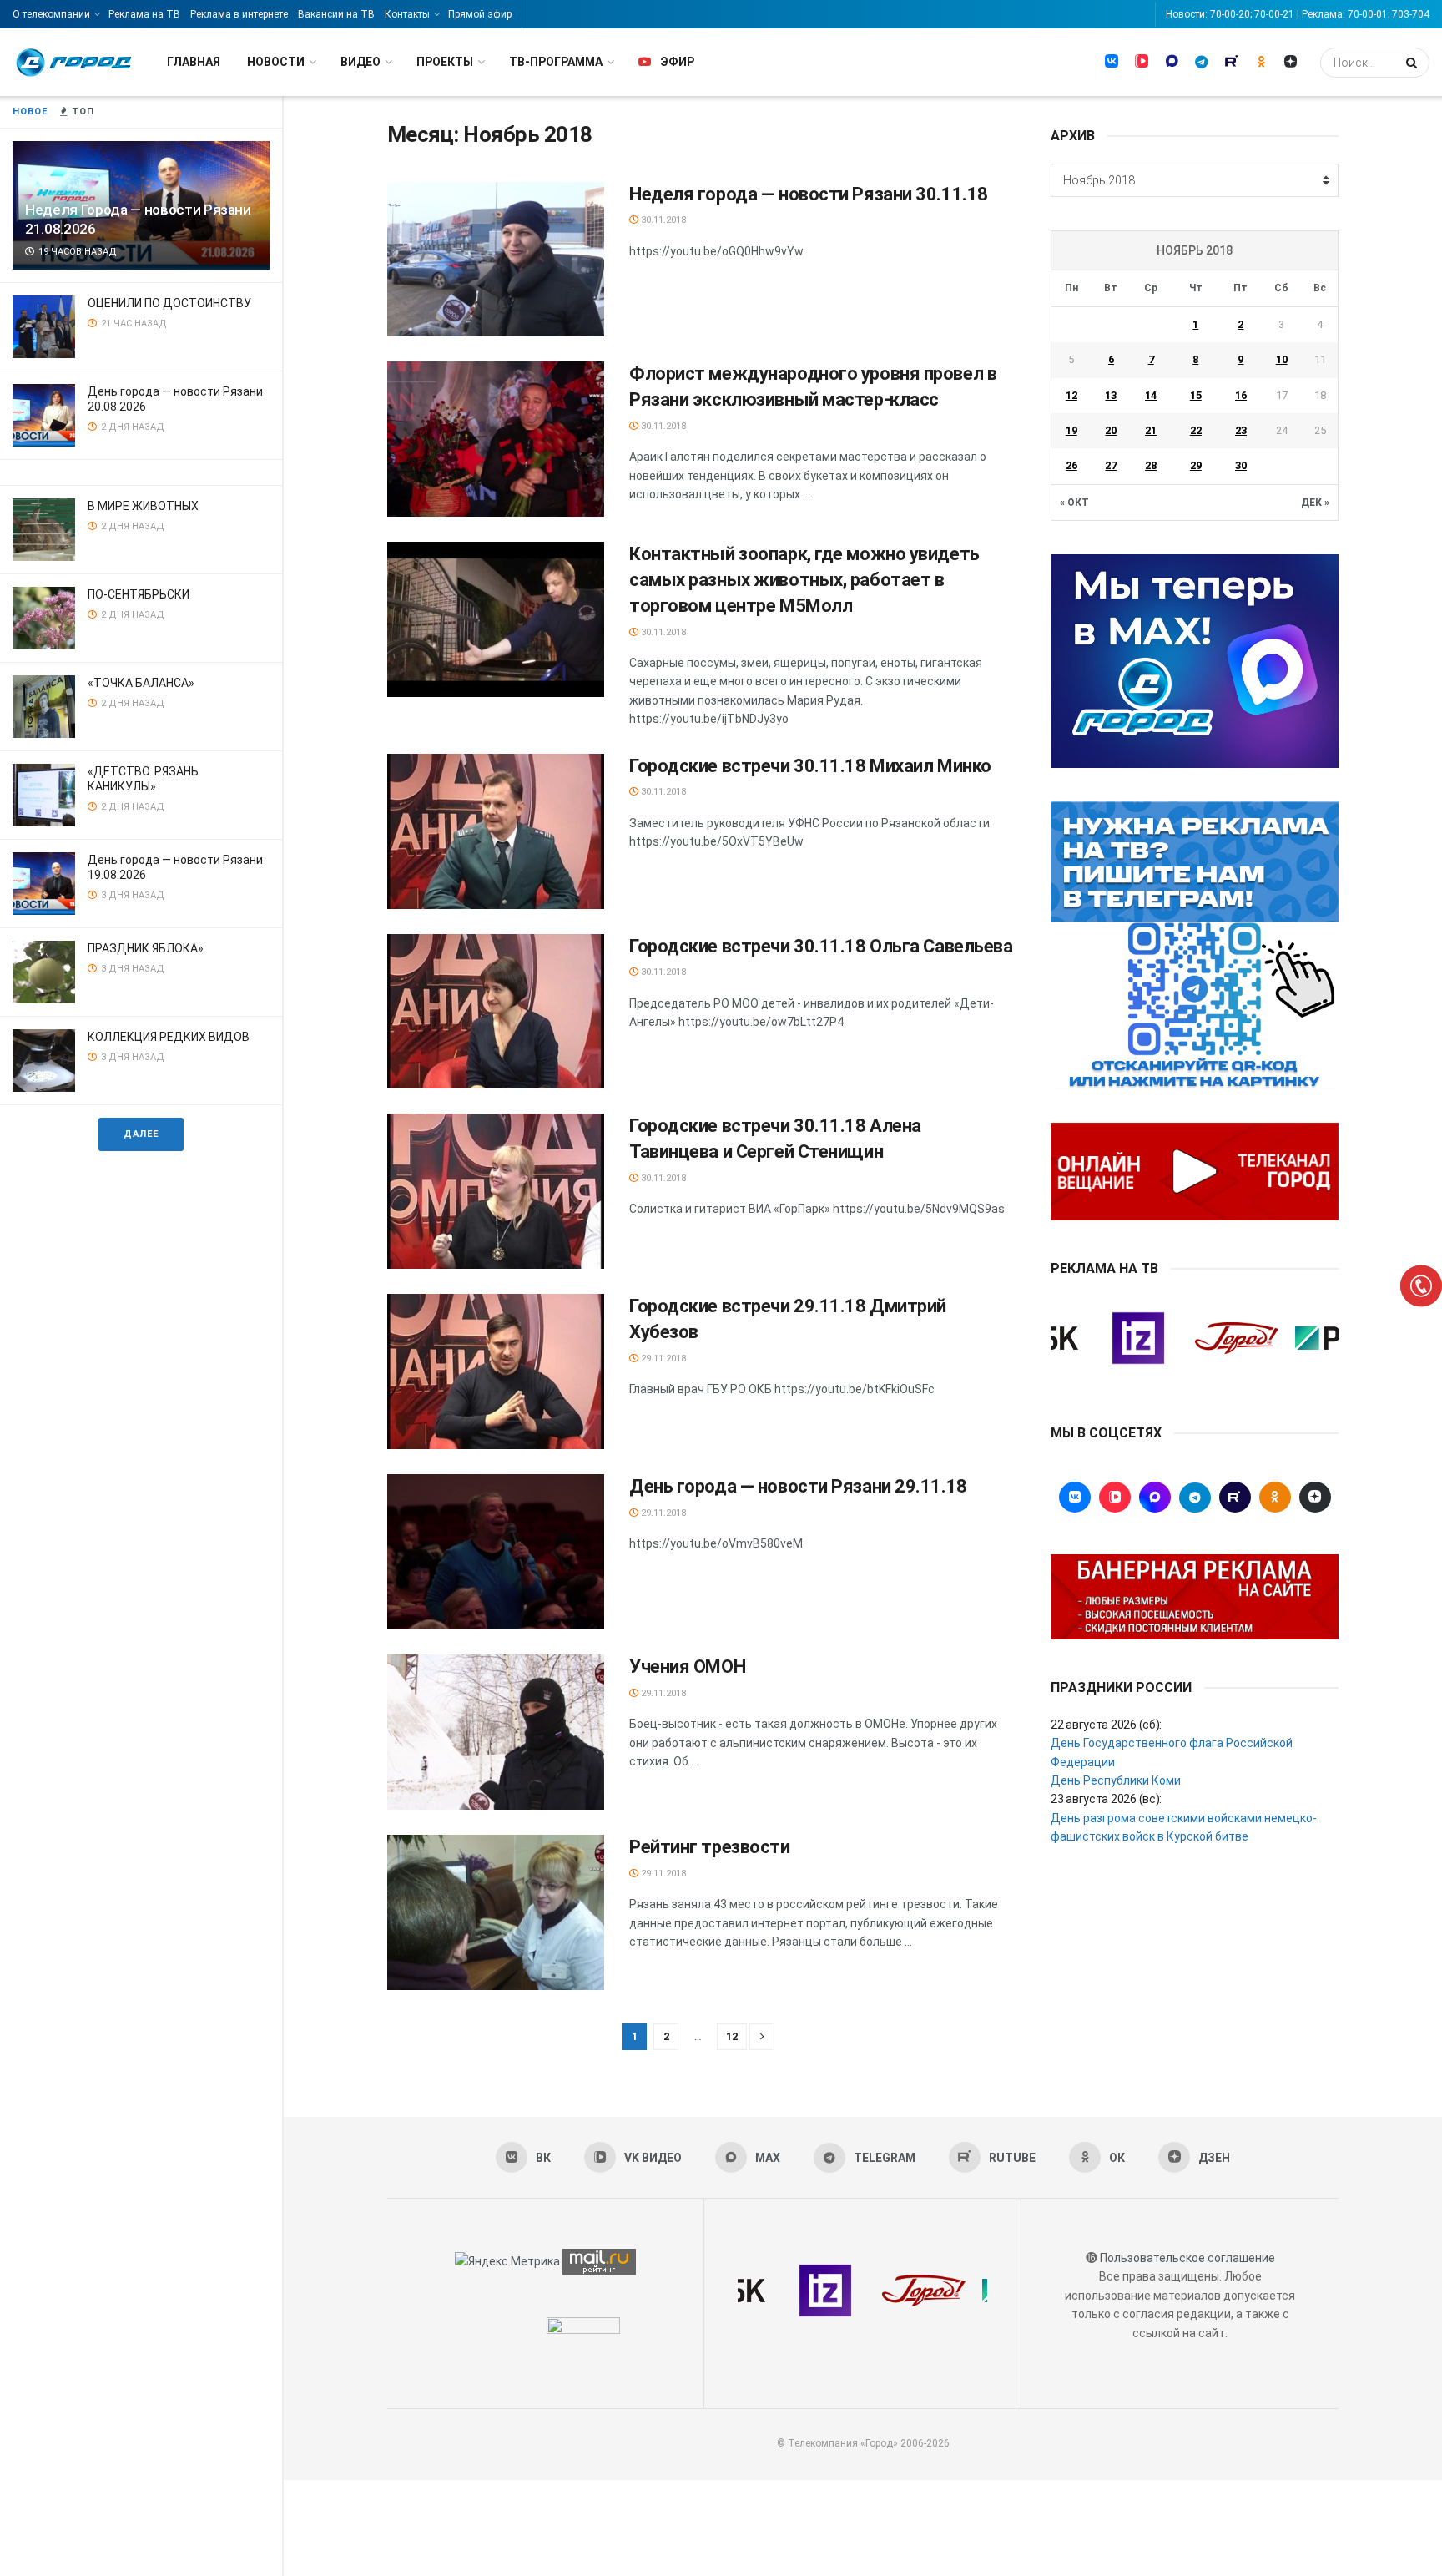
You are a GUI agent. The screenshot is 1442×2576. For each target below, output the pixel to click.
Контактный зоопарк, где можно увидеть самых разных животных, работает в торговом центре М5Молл (804, 580)
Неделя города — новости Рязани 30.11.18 (809, 194)
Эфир (677, 62)
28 (1151, 465)
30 (1241, 465)
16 (1241, 395)
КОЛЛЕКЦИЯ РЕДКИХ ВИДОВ (169, 1037)
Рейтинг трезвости (710, 1847)
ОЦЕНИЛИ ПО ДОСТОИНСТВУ (169, 303)
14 (1151, 395)
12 (732, 2036)
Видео (360, 62)
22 (1196, 430)
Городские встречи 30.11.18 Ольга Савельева (821, 946)
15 (1196, 395)
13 (1111, 395)
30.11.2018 (662, 220)
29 (1196, 465)
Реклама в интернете (239, 14)
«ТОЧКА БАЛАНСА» (141, 683)
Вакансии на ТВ (336, 14)
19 (1071, 430)
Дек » (1315, 503)
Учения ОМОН (687, 1667)
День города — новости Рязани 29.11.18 (798, 1486)
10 (1282, 359)
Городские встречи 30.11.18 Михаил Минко (810, 766)
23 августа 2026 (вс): (1106, 1799)
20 (1111, 430)
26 (1071, 465)
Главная (194, 62)
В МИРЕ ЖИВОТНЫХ (143, 506)
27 (1111, 465)
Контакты (407, 14)
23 (1241, 430)
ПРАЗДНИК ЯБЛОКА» (146, 948)
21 (1151, 430)
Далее (141, 1134)
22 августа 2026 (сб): (1106, 1725)
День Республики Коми (1116, 1780)
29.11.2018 (662, 1359)
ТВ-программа (556, 62)
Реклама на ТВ (144, 14)
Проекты (445, 62)
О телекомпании (51, 14)
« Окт (1074, 503)
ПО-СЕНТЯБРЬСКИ (139, 594)
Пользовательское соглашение (1187, 2258)
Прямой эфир (480, 14)
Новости (276, 62)
